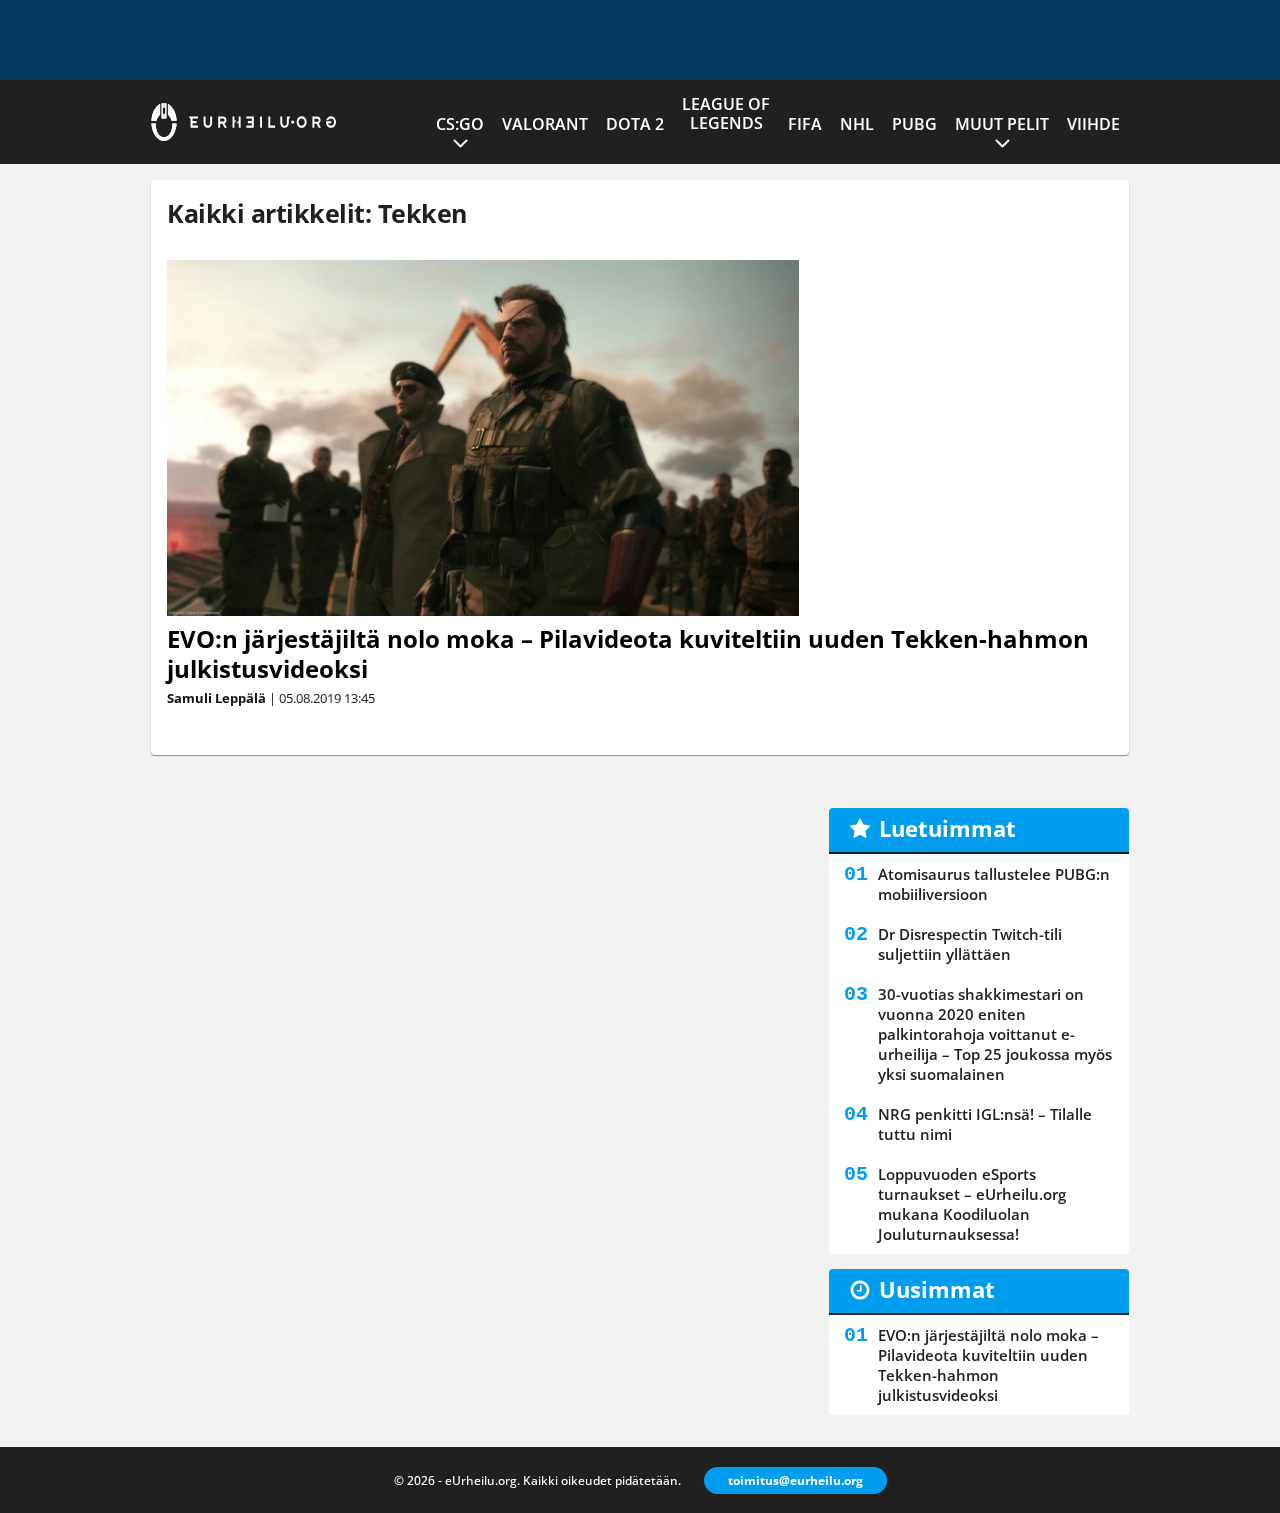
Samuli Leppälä (216, 698)
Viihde (1093, 124)
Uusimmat (937, 1289)
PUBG (914, 124)
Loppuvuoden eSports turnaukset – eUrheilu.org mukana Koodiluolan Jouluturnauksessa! (972, 1204)
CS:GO (460, 124)
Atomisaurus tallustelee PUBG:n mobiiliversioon (994, 884)
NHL (857, 124)
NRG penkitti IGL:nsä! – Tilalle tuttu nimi (985, 1124)
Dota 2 (635, 124)
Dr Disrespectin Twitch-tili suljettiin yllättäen (970, 944)
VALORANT (545, 124)
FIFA (805, 124)
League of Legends (726, 113)
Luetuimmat (947, 828)
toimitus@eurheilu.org (795, 1480)
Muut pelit (1002, 124)
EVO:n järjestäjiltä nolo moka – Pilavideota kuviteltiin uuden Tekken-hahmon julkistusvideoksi (628, 653)
